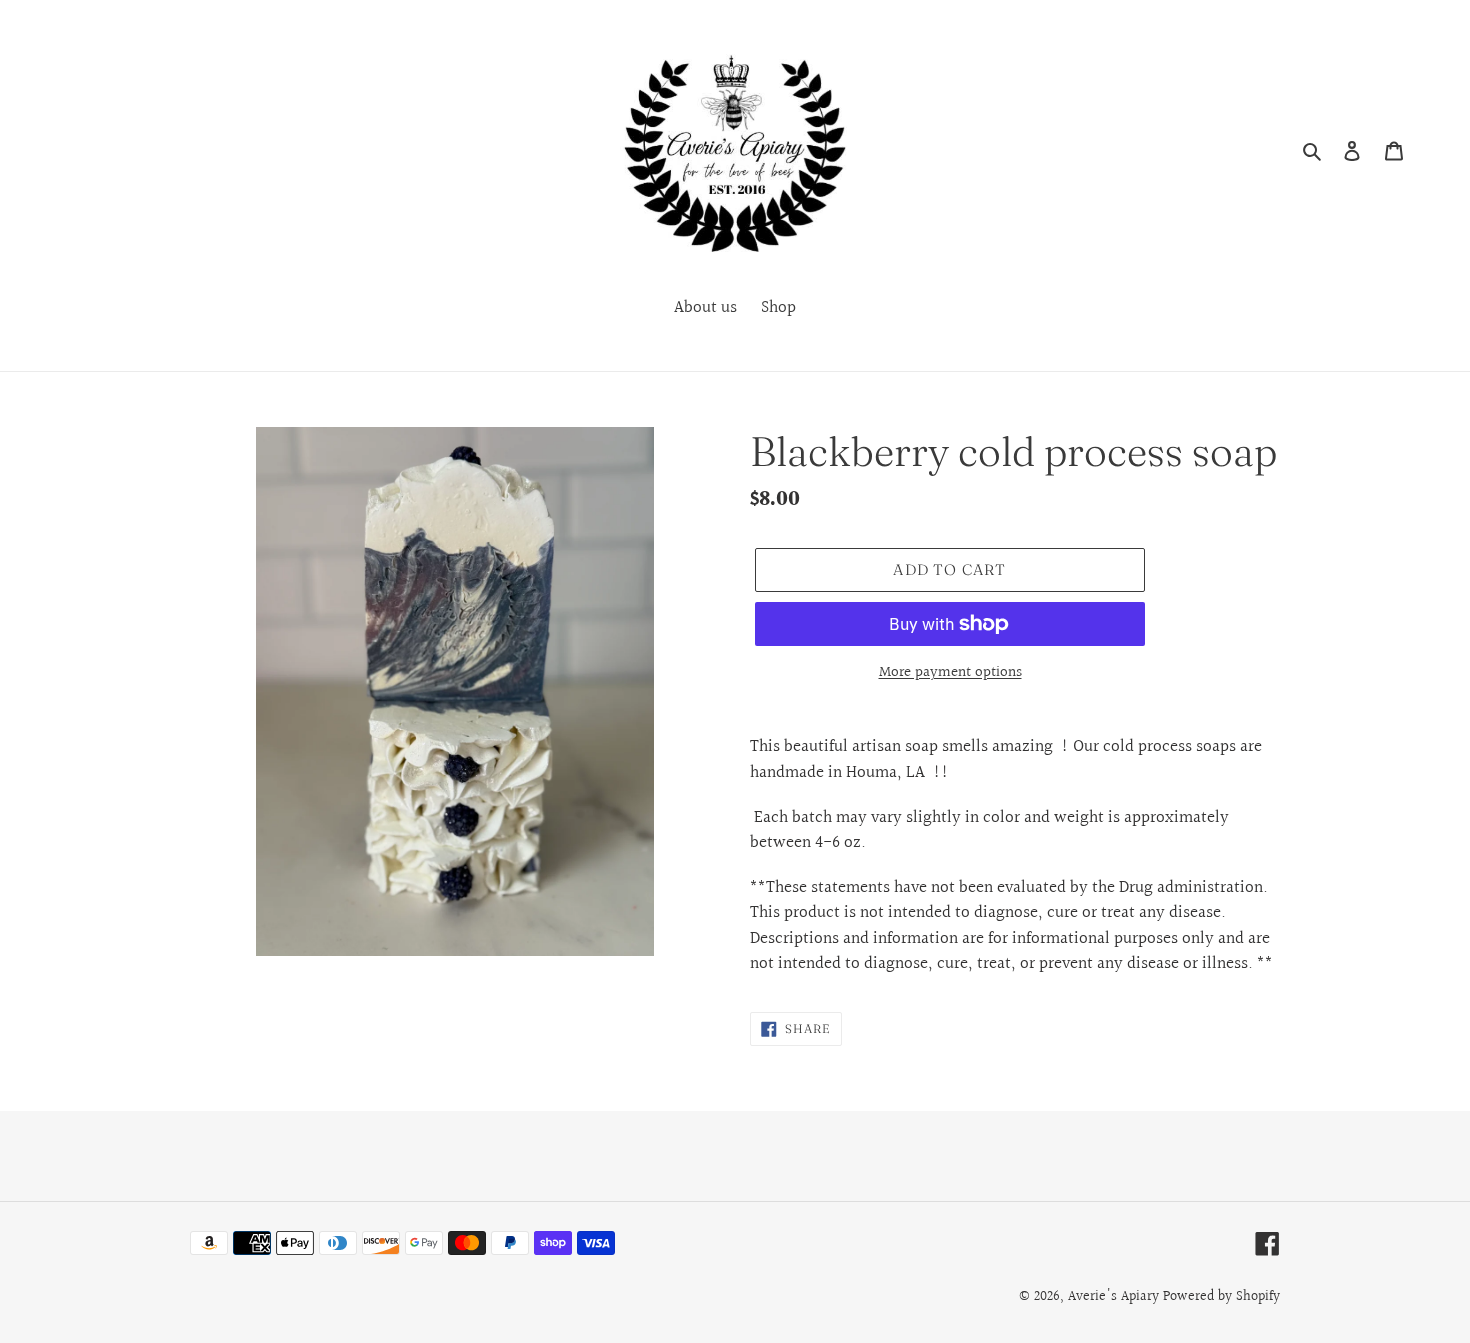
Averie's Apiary (1113, 1297)
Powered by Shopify (1221, 1297)
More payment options (950, 673)
